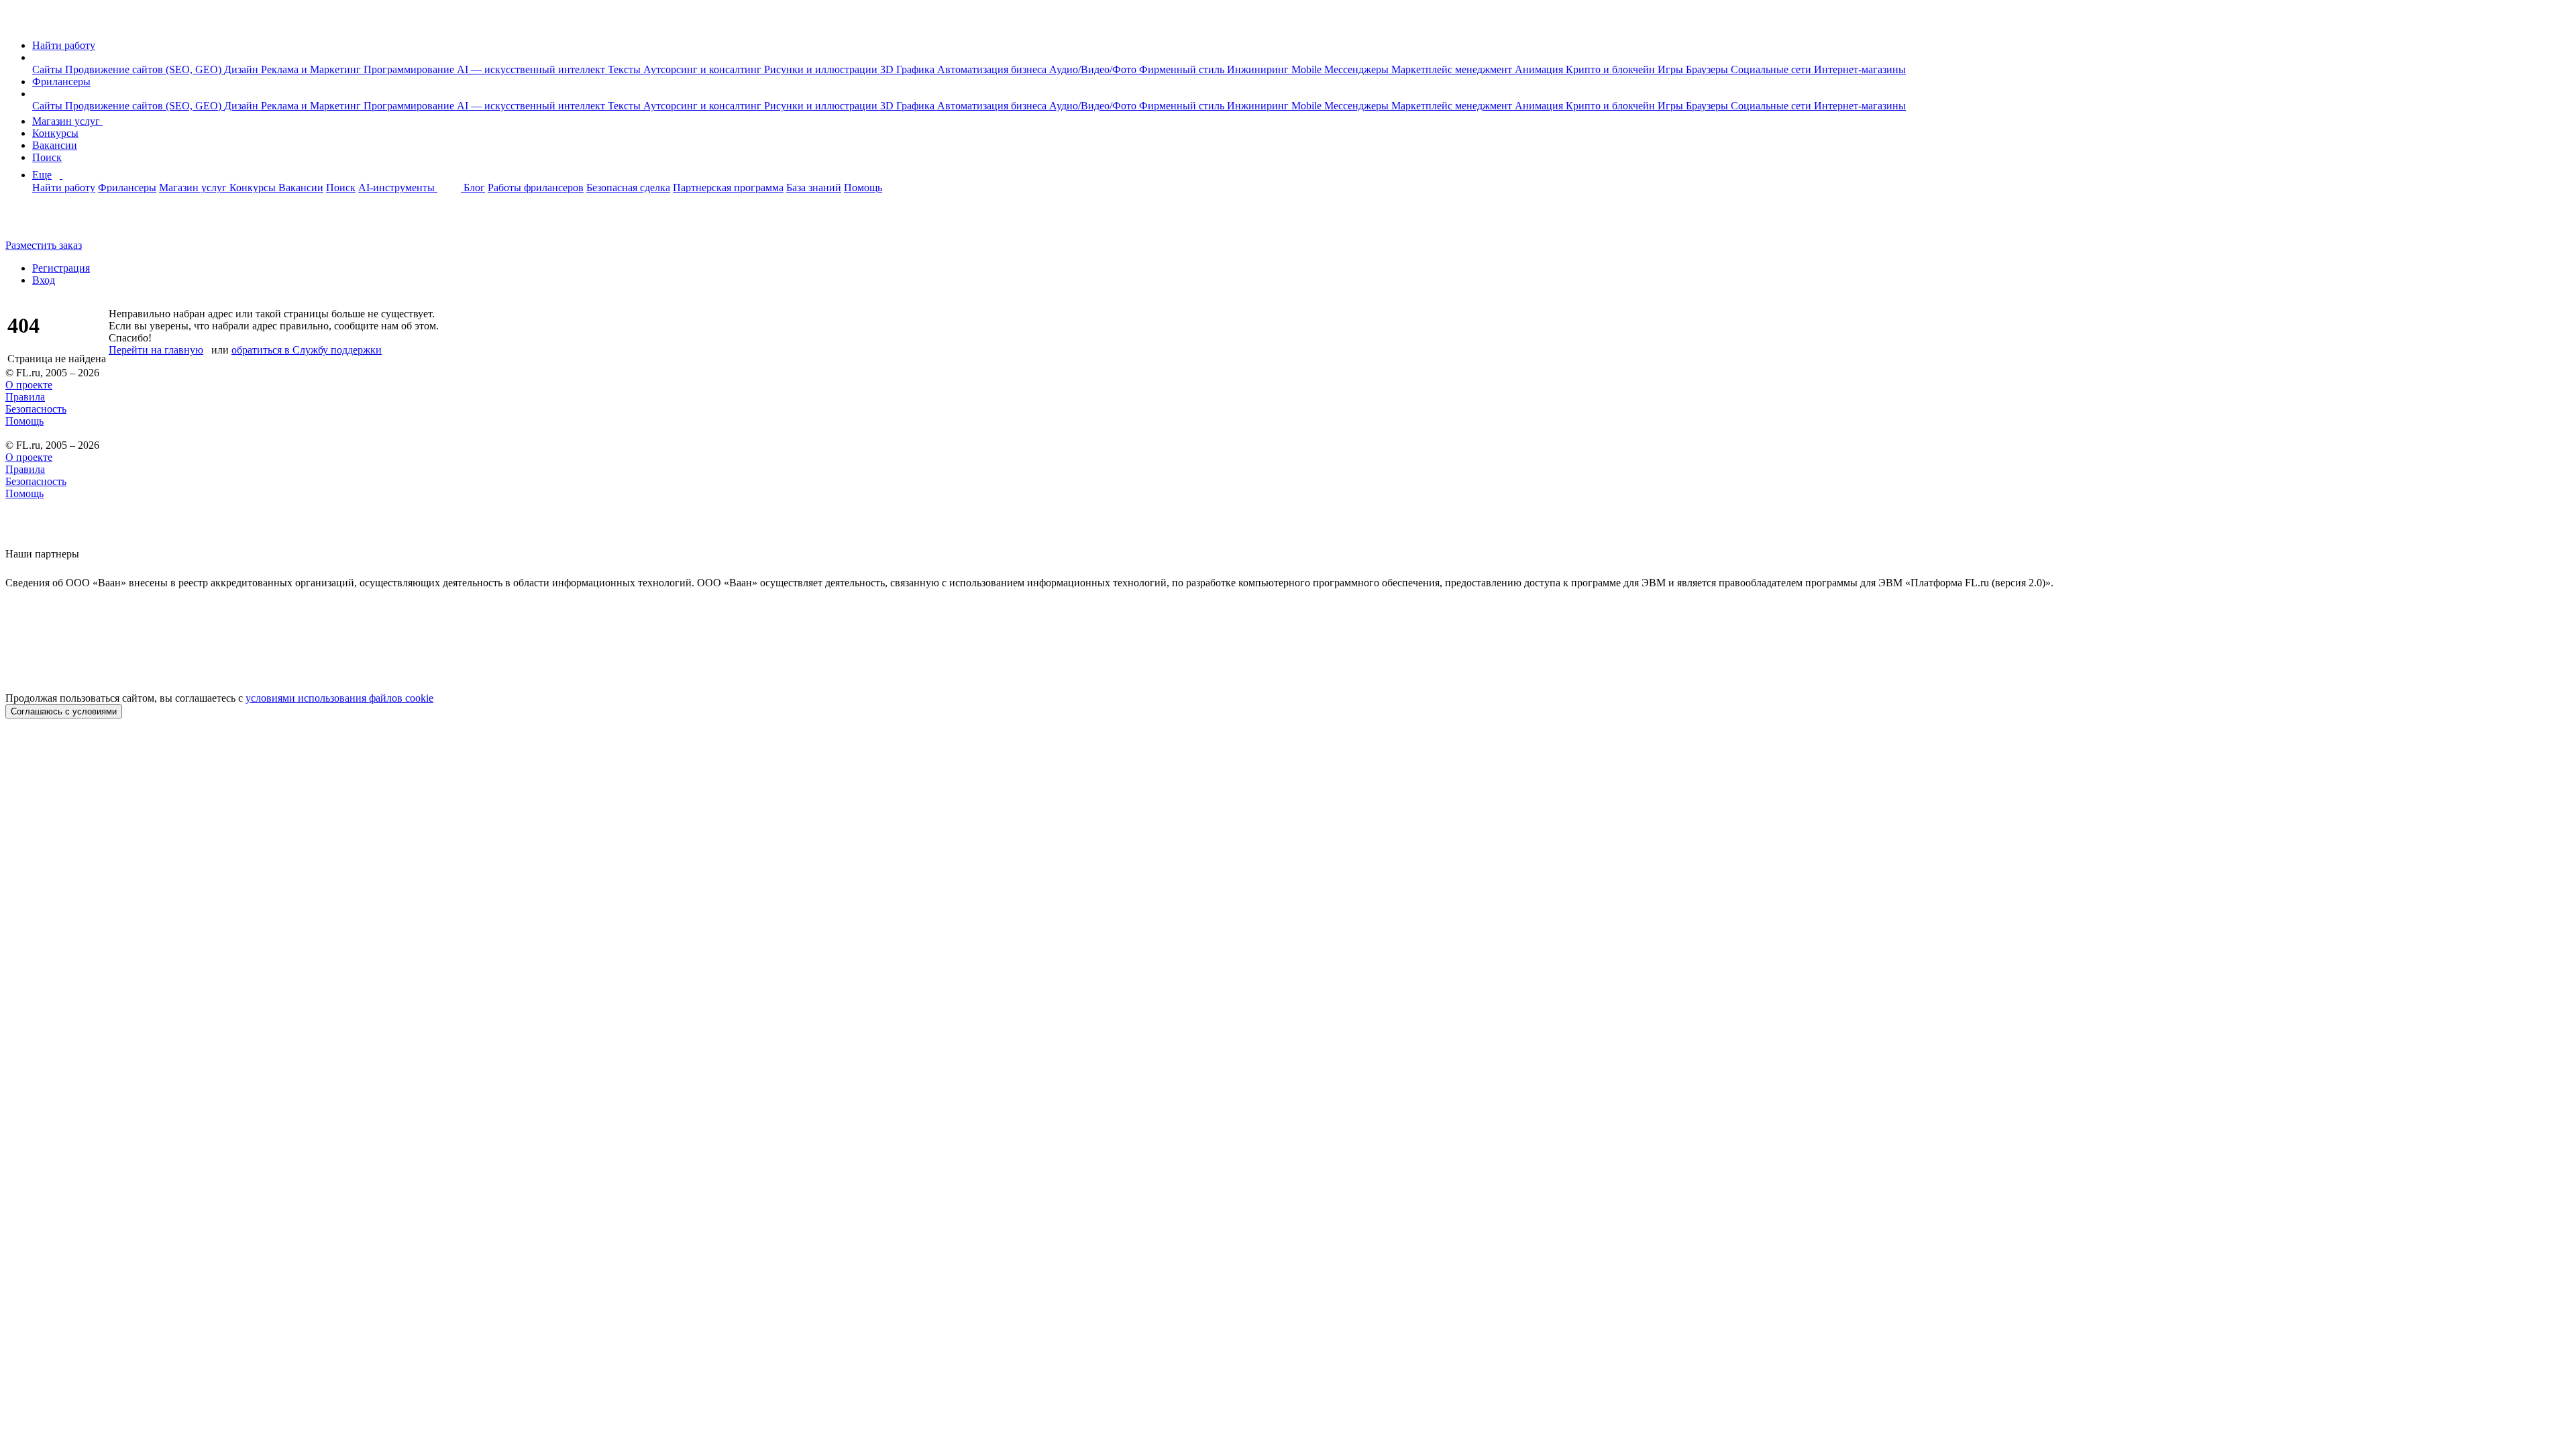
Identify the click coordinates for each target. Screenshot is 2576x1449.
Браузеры (1708, 69)
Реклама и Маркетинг (312, 69)
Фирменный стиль (1183, 69)
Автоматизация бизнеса (993, 69)
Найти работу (64, 45)
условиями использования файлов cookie (339, 698)
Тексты (626, 69)
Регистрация (61, 268)
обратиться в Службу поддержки (307, 350)
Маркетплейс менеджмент (1453, 69)
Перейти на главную (156, 350)
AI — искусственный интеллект (532, 69)
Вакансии (55, 145)
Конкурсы (55, 133)
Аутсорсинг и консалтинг (704, 69)
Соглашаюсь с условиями (64, 711)
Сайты (49, 69)
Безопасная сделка (628, 187)
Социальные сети (1772, 69)
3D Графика (909, 69)
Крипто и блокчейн (1612, 69)
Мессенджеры (1358, 69)
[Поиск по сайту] (43, 222)
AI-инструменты (398, 187)
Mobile (1308, 69)
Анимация (1540, 69)
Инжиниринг (1259, 69)
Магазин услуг (67, 121)
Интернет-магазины (1860, 69)
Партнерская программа (728, 187)
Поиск (47, 157)
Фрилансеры (61, 82)
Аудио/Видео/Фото (1094, 69)
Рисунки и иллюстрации (822, 69)
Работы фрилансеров (536, 187)
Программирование (410, 69)
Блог (474, 187)
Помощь (863, 187)
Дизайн (243, 69)
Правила (25, 397)
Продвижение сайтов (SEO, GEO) (145, 69)
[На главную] (18, 22)
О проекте (29, 385)
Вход (44, 280)
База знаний (814, 187)
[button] (36, 57)
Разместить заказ (44, 245)
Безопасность (36, 409)
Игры (1672, 69)
